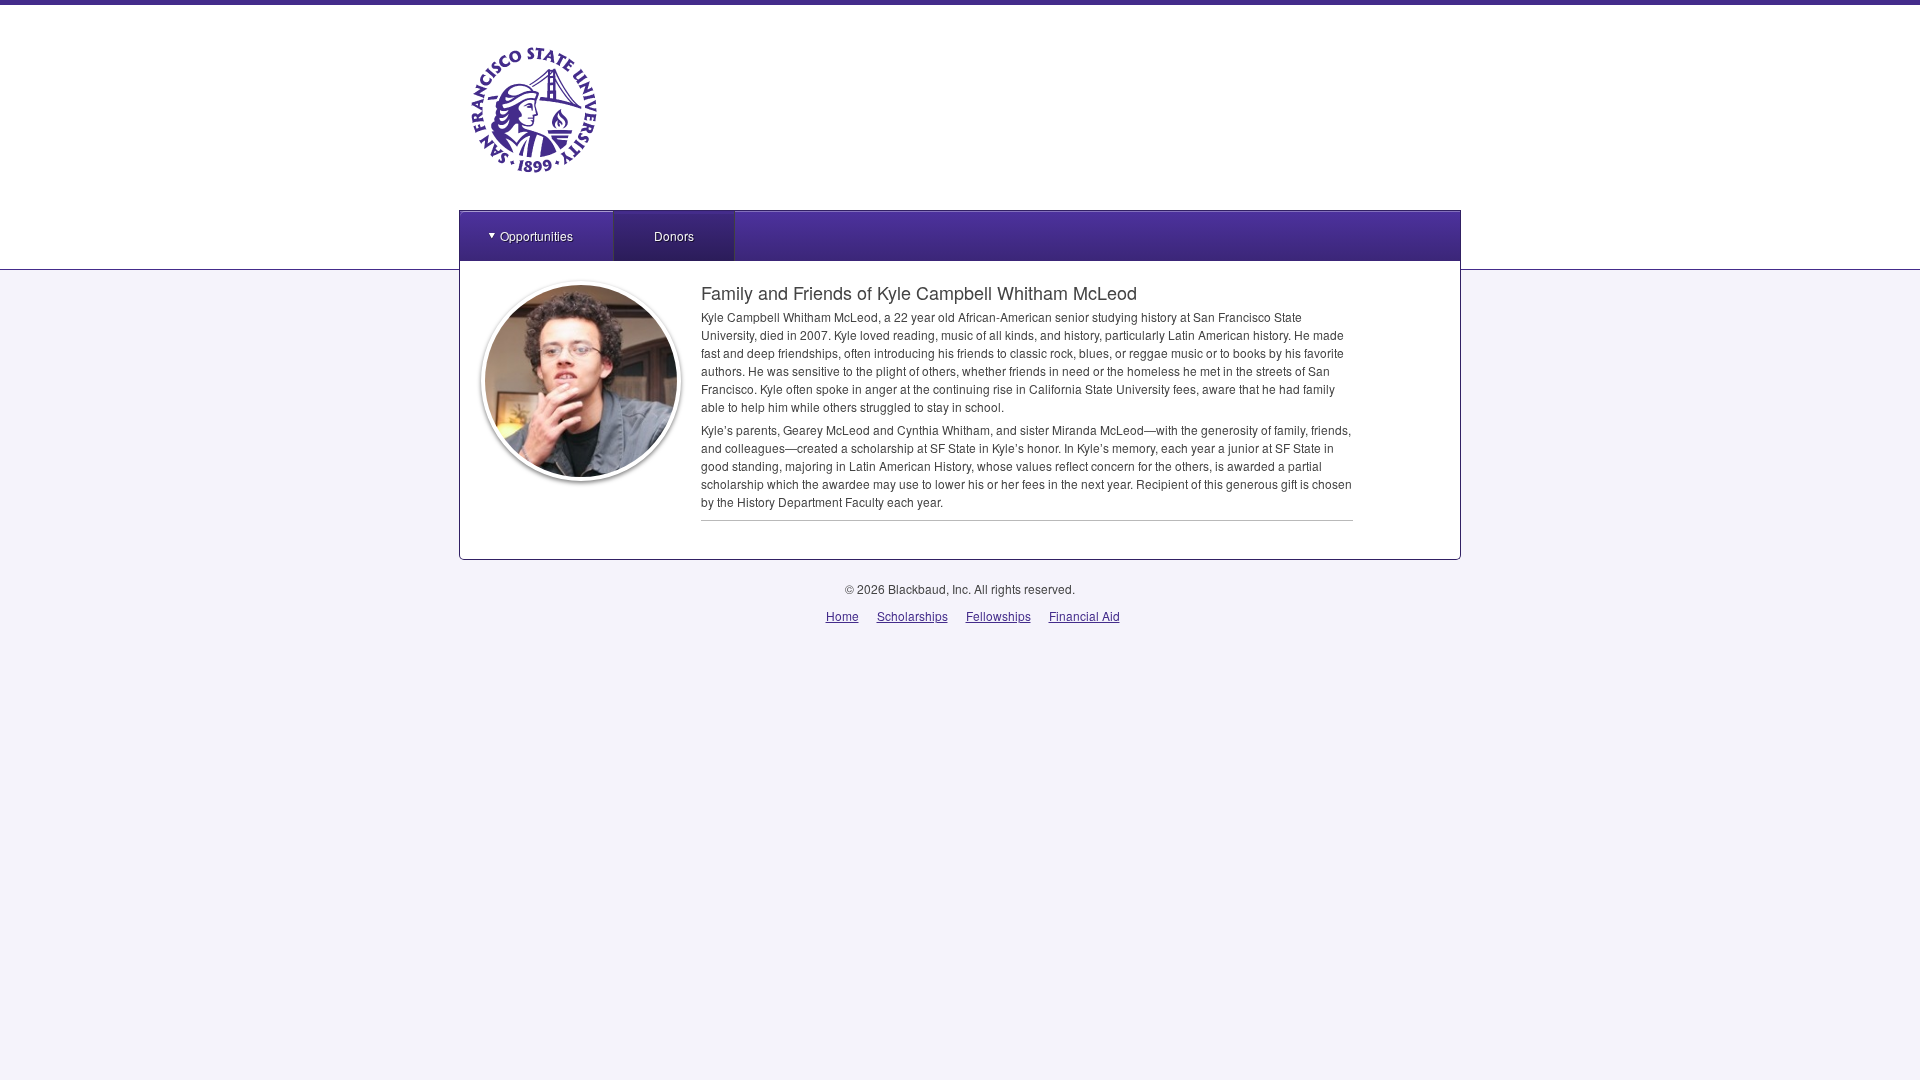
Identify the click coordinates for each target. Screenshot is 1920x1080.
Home (842, 615)
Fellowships (998, 615)
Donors (674, 235)
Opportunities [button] (536, 235)
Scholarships (912, 615)
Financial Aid (1084, 615)
